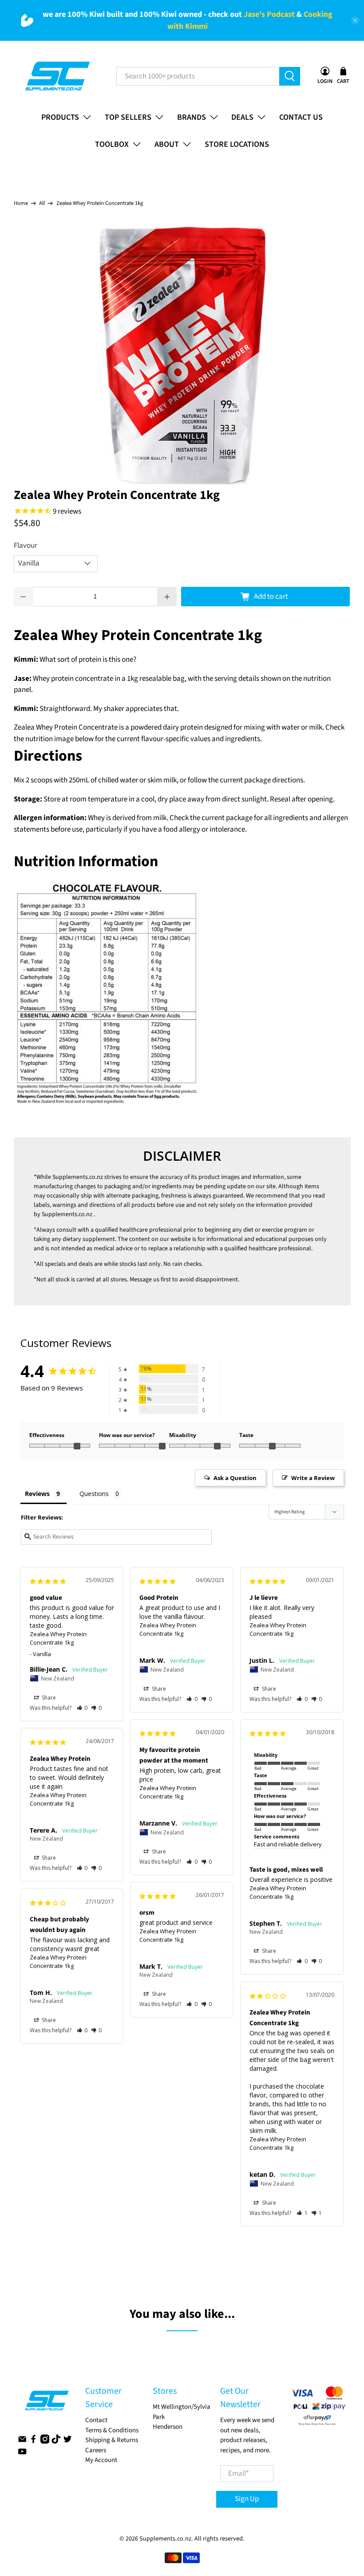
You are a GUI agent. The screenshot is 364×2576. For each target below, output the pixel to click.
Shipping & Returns (112, 2440)
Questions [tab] (94, 1494)
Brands (192, 117)
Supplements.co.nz (78, 1177)
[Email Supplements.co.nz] (22, 2442)
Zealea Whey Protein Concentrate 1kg (58, 1638)
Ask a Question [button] (235, 1478)
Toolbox (112, 144)
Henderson (168, 2427)
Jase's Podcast (269, 14)
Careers (96, 2450)
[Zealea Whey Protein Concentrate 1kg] (182, 355)
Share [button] (48, 1698)
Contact (96, 2420)
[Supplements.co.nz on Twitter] (67, 2442)
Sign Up (247, 2499)
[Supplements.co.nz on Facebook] (33, 2442)
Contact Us (301, 117)
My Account (101, 2460)
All (42, 203)
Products (60, 117)
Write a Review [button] (313, 1478)
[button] (82, 1708)
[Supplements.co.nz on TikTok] (56, 2442)
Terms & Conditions (112, 2430)
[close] (355, 20)
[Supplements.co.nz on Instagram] (45, 2442)
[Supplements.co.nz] (58, 76)
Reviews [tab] (37, 1494)
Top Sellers (128, 117)
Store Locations (237, 144)
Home (21, 203)
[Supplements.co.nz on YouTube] (22, 2454)
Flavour (26, 546)
